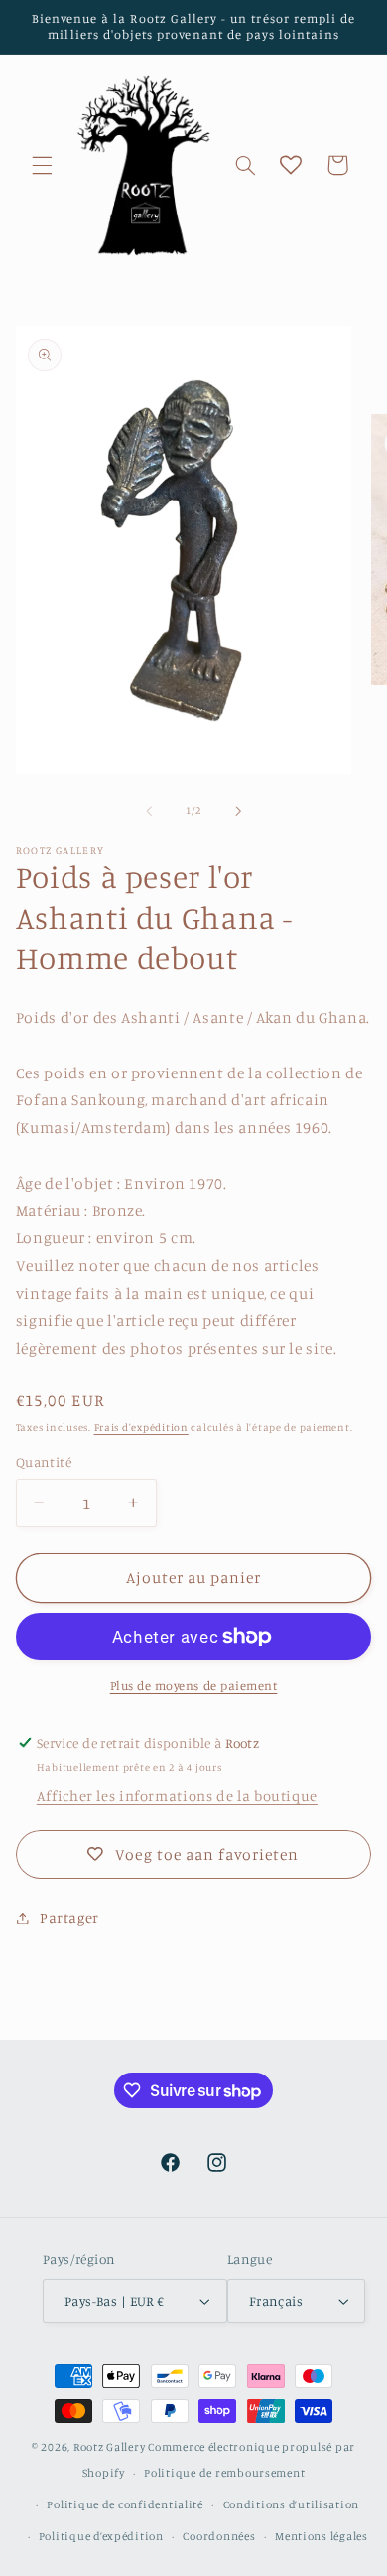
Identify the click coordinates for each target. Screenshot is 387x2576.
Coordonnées (219, 2536)
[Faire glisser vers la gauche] (149, 811)
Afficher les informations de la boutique (177, 1796)
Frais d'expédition (141, 1427)
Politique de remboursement (224, 2473)
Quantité (44, 1462)
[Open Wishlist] (291, 165)
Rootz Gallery (110, 2447)
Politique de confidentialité (125, 2504)
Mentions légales (322, 2536)
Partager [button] (69, 1917)
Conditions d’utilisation (292, 2504)
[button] (42, 165)
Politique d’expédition (101, 2536)
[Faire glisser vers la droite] (238, 811)
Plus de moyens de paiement (194, 1686)
